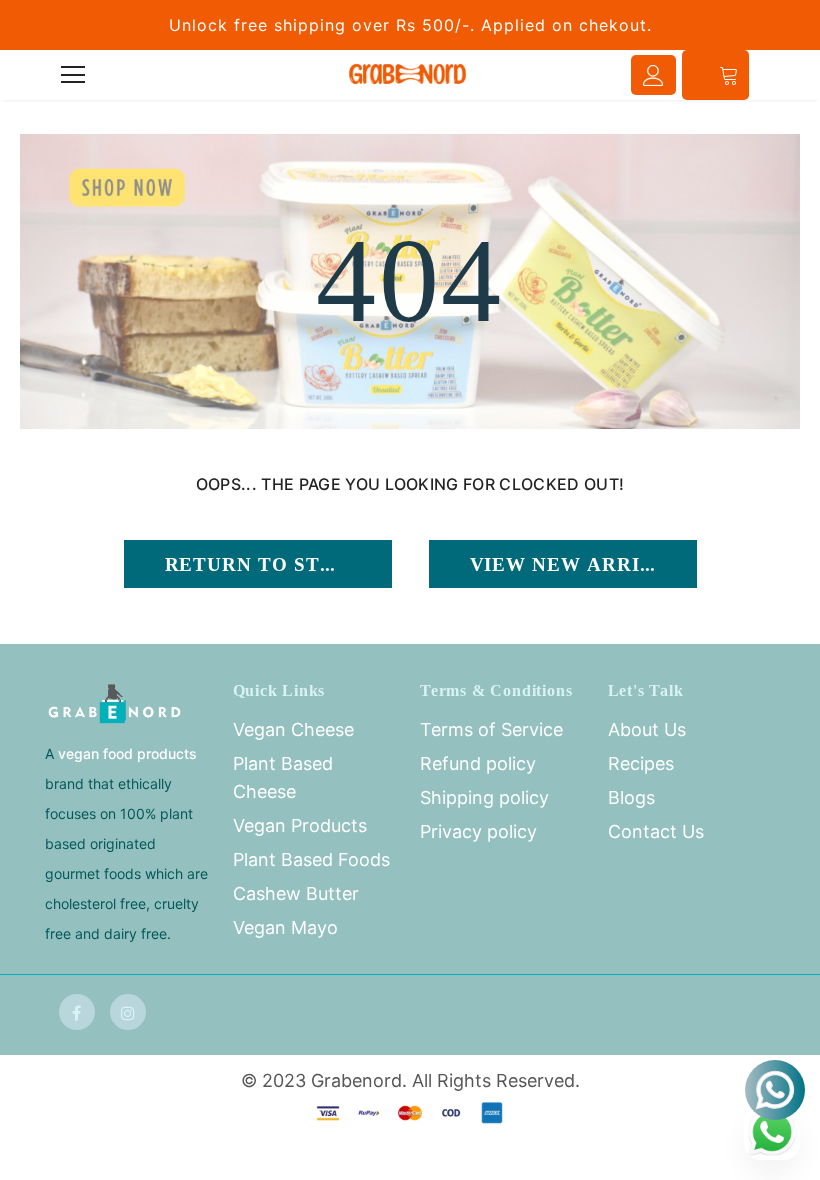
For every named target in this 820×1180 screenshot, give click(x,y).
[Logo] (407, 74)
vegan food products (127, 753)
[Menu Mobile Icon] (73, 75)
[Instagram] (128, 1012)
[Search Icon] (129, 75)
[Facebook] (77, 1012)
